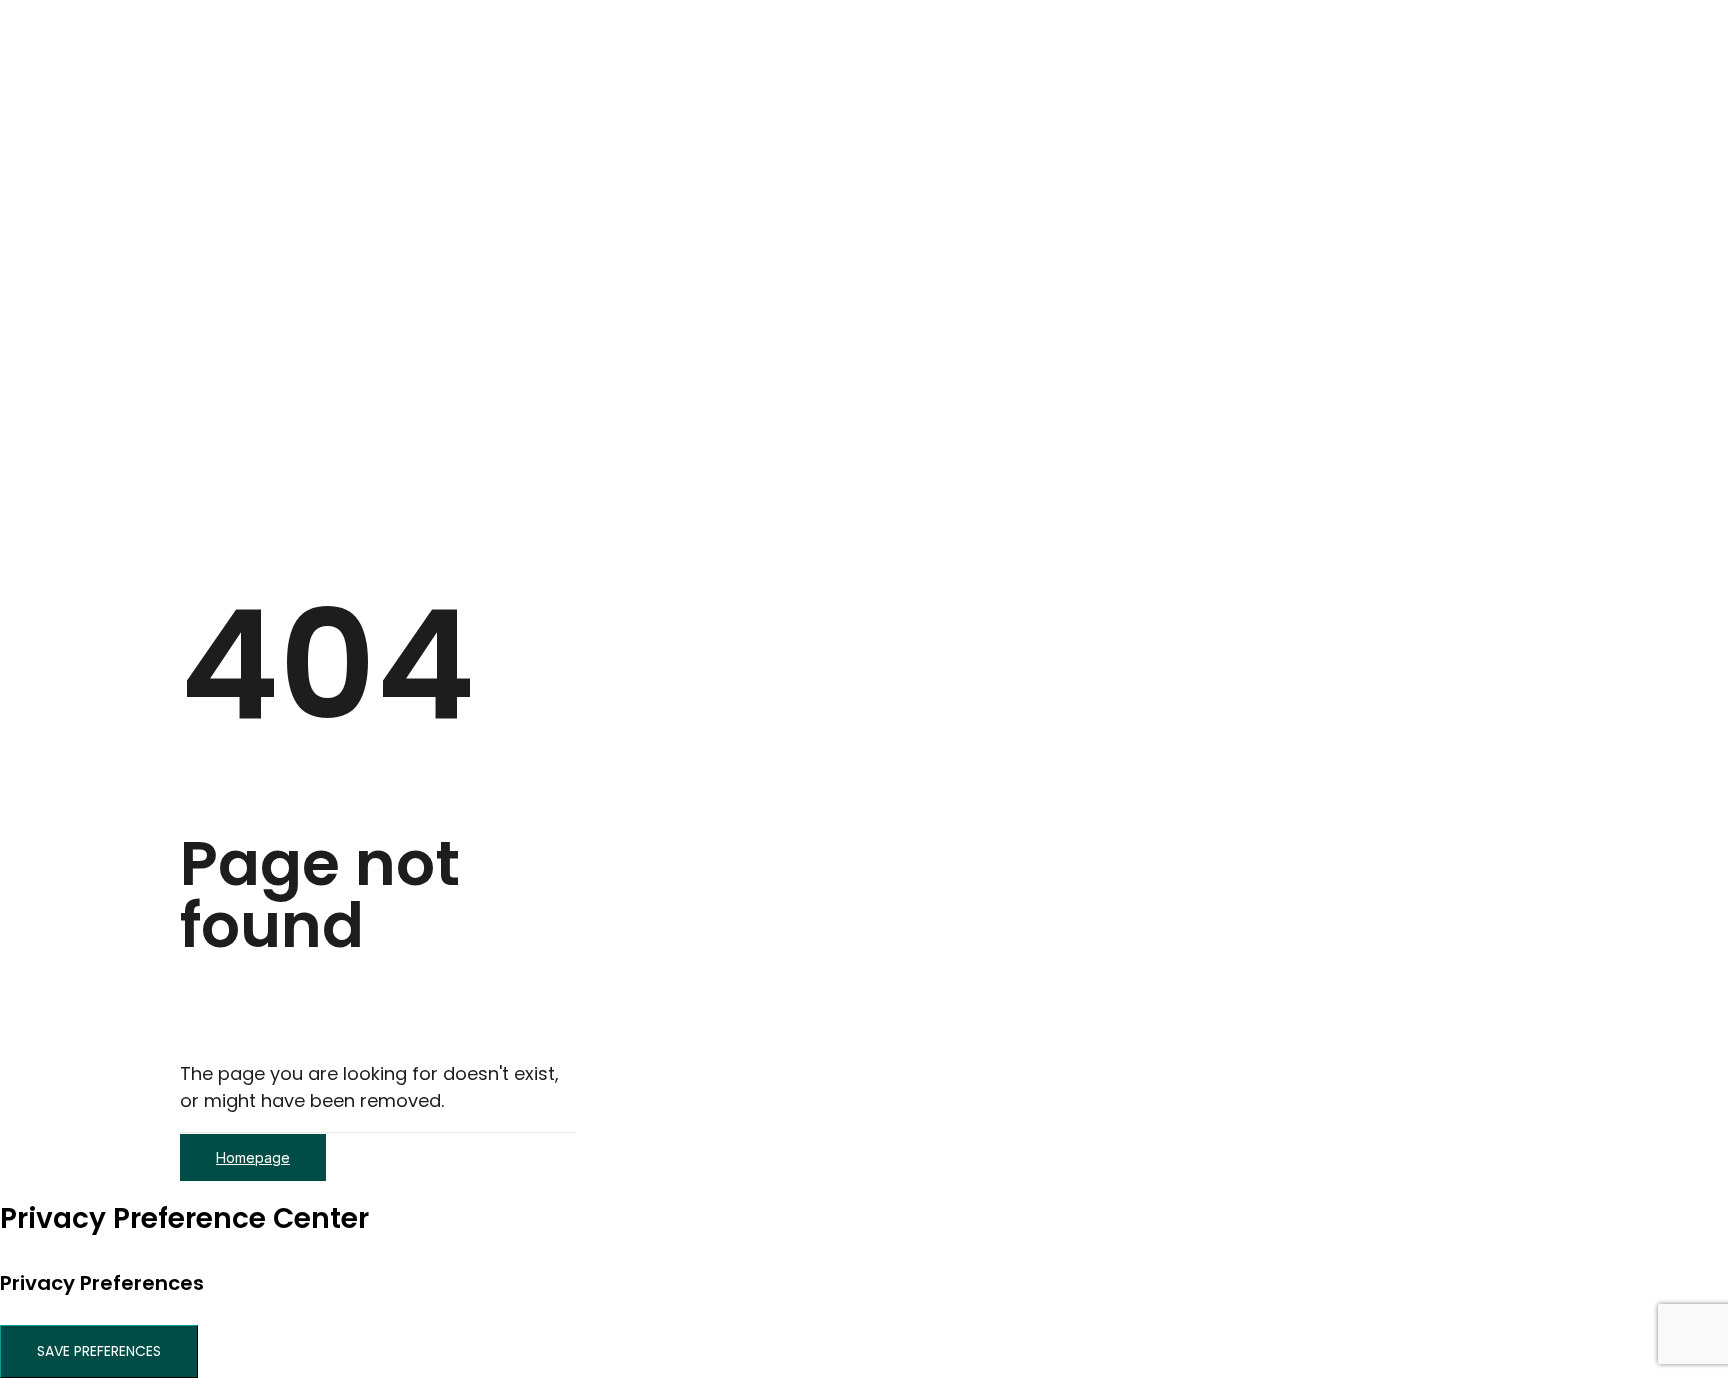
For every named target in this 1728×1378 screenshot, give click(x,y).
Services (253, 137)
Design (286, 164)
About (244, 326)
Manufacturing (317, 218)
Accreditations (318, 380)
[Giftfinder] (864, 39)
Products (255, 461)
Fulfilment (299, 272)
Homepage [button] (253, 1157)
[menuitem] (884, 109)
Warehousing (311, 245)
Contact (253, 434)
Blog (237, 407)
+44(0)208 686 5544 (303, 488)
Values (286, 353)
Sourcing (294, 191)
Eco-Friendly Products (307, 110)
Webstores (303, 299)
